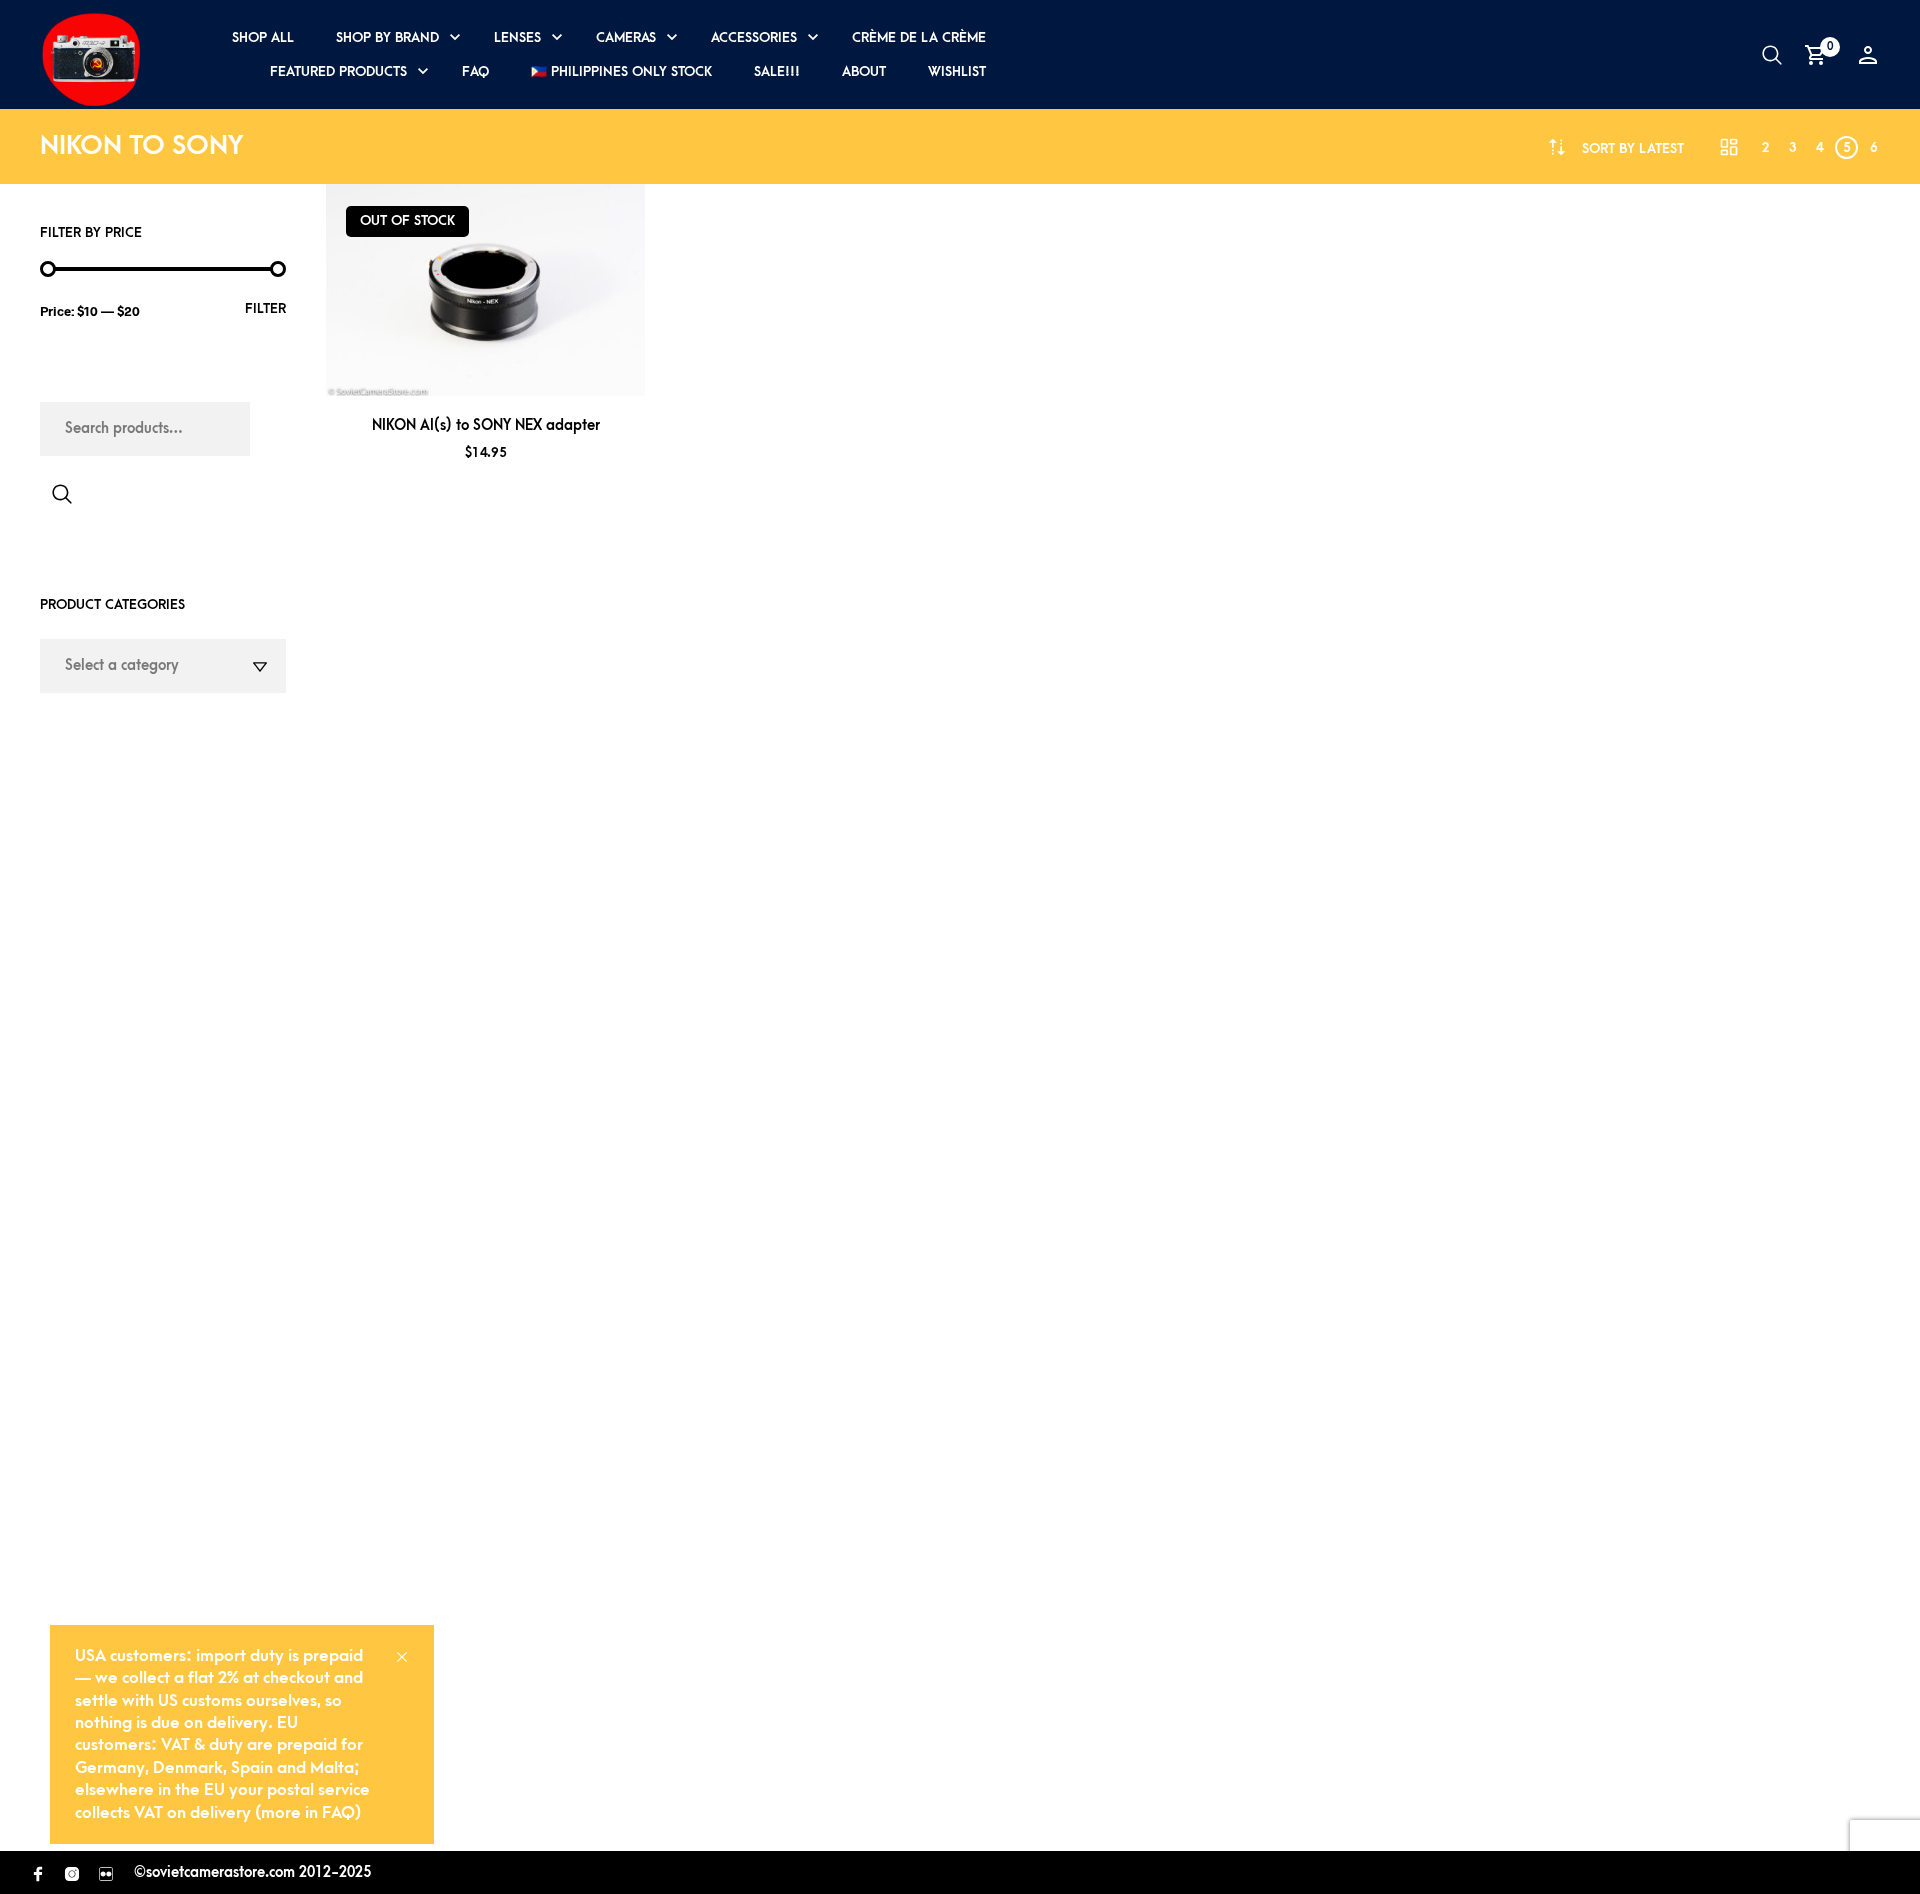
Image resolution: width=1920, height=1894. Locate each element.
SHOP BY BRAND (387, 37)
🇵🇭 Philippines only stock (621, 71)
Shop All (263, 37)
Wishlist (957, 71)
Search (62, 494)
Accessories (754, 37)
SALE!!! (777, 71)
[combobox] (1633, 148)
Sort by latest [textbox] (1633, 148)
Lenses (517, 37)
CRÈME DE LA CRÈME (919, 37)
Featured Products (338, 71)
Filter (265, 308)
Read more (512, 372)
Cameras (626, 37)
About (864, 71)
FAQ (475, 71)
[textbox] (163, 666)
